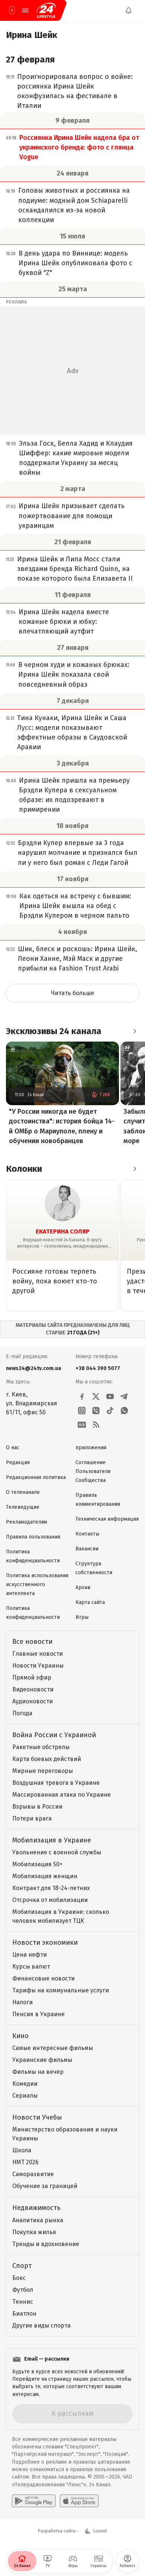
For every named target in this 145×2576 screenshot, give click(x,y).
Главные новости (38, 1654)
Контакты (87, 1534)
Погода (22, 1713)
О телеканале (23, 1492)
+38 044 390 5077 (98, 1368)
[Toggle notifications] (129, 10)
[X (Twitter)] (96, 1396)
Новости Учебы (37, 2117)
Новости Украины (38, 1666)
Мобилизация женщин (45, 1876)
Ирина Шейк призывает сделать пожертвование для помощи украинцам (72, 516)
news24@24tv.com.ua (33, 1368)
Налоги (22, 2002)
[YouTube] (110, 1396)
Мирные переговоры (43, 1771)
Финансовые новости (43, 1978)
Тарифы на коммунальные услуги (61, 1990)
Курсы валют (31, 1967)
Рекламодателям (27, 1522)
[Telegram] (124, 1396)
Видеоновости (33, 1689)
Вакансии (87, 1549)
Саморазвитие (33, 2174)
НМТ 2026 (25, 2162)
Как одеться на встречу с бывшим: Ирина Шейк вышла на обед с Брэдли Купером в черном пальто (75, 906)
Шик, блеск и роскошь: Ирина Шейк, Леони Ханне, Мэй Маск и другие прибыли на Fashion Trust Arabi (78, 959)
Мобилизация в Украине (52, 1840)
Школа (22, 2150)
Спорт (22, 2266)
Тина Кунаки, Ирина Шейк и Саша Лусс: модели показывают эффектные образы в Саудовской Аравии (72, 732)
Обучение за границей (45, 2186)
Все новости (32, 1642)
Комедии (25, 2084)
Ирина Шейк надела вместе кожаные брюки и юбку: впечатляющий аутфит (64, 622)
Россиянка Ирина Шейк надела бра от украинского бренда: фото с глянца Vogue (79, 147)
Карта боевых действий (47, 1759)
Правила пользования (33, 1537)
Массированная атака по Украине (62, 1795)
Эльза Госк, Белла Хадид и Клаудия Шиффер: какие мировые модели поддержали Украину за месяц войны (76, 458)
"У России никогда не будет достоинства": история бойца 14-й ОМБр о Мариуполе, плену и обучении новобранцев (62, 1126)
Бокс (19, 2278)
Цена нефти (30, 1955)
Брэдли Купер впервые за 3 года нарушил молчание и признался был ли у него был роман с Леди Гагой (78, 853)
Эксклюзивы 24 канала (54, 1031)
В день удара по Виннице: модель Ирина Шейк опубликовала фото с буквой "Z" (75, 263)
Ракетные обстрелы (41, 1747)
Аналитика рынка (38, 2220)
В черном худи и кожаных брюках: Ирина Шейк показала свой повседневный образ (74, 674)
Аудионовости (33, 1701)
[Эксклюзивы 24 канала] (135, 1031)
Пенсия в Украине (38, 2014)
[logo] (46, 10)
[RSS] (96, 1425)
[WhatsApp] (124, 1411)
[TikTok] (110, 1411)
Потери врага (32, 1818)
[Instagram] (82, 1411)
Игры (82, 1617)
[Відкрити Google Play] (34, 2501)
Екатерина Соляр (63, 1231)
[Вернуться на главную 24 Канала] (12, 10)
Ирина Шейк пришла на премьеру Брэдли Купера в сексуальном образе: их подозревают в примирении (74, 795)
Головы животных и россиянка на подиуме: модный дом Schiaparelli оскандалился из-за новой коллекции (74, 205)
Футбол (23, 2290)
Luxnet (100, 2531)
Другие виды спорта (41, 2325)
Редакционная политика (36, 1477)
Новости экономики (45, 1943)
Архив (83, 1587)
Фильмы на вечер (38, 2072)
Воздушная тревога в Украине (56, 1783)
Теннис (23, 2302)
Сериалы (25, 2096)
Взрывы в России (37, 1807)
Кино (20, 2036)
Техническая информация (107, 1519)
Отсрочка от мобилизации (50, 1900)
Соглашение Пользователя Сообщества (93, 1471)
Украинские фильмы (42, 2060)
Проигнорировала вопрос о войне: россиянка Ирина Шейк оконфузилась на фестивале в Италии (75, 91)
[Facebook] (82, 1396)
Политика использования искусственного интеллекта (37, 1584)
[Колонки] (135, 1169)
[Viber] (96, 1411)
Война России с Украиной (54, 1735)
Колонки (24, 1169)
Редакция (18, 1462)
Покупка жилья (34, 2232)
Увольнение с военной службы (57, 1852)
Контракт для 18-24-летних (51, 1888)
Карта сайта (90, 1602)
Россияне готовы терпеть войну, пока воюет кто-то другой (55, 1281)
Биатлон (24, 2314)
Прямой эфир (32, 1677)
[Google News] (82, 1425)
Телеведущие (23, 1507)
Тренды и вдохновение (46, 2244)
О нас (13, 1448)
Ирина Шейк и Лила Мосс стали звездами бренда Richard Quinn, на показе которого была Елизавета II (75, 569)
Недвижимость (36, 2208)
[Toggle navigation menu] (25, 10)
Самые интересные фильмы (53, 2048)
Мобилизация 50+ (37, 1864)
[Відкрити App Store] (79, 2501)
